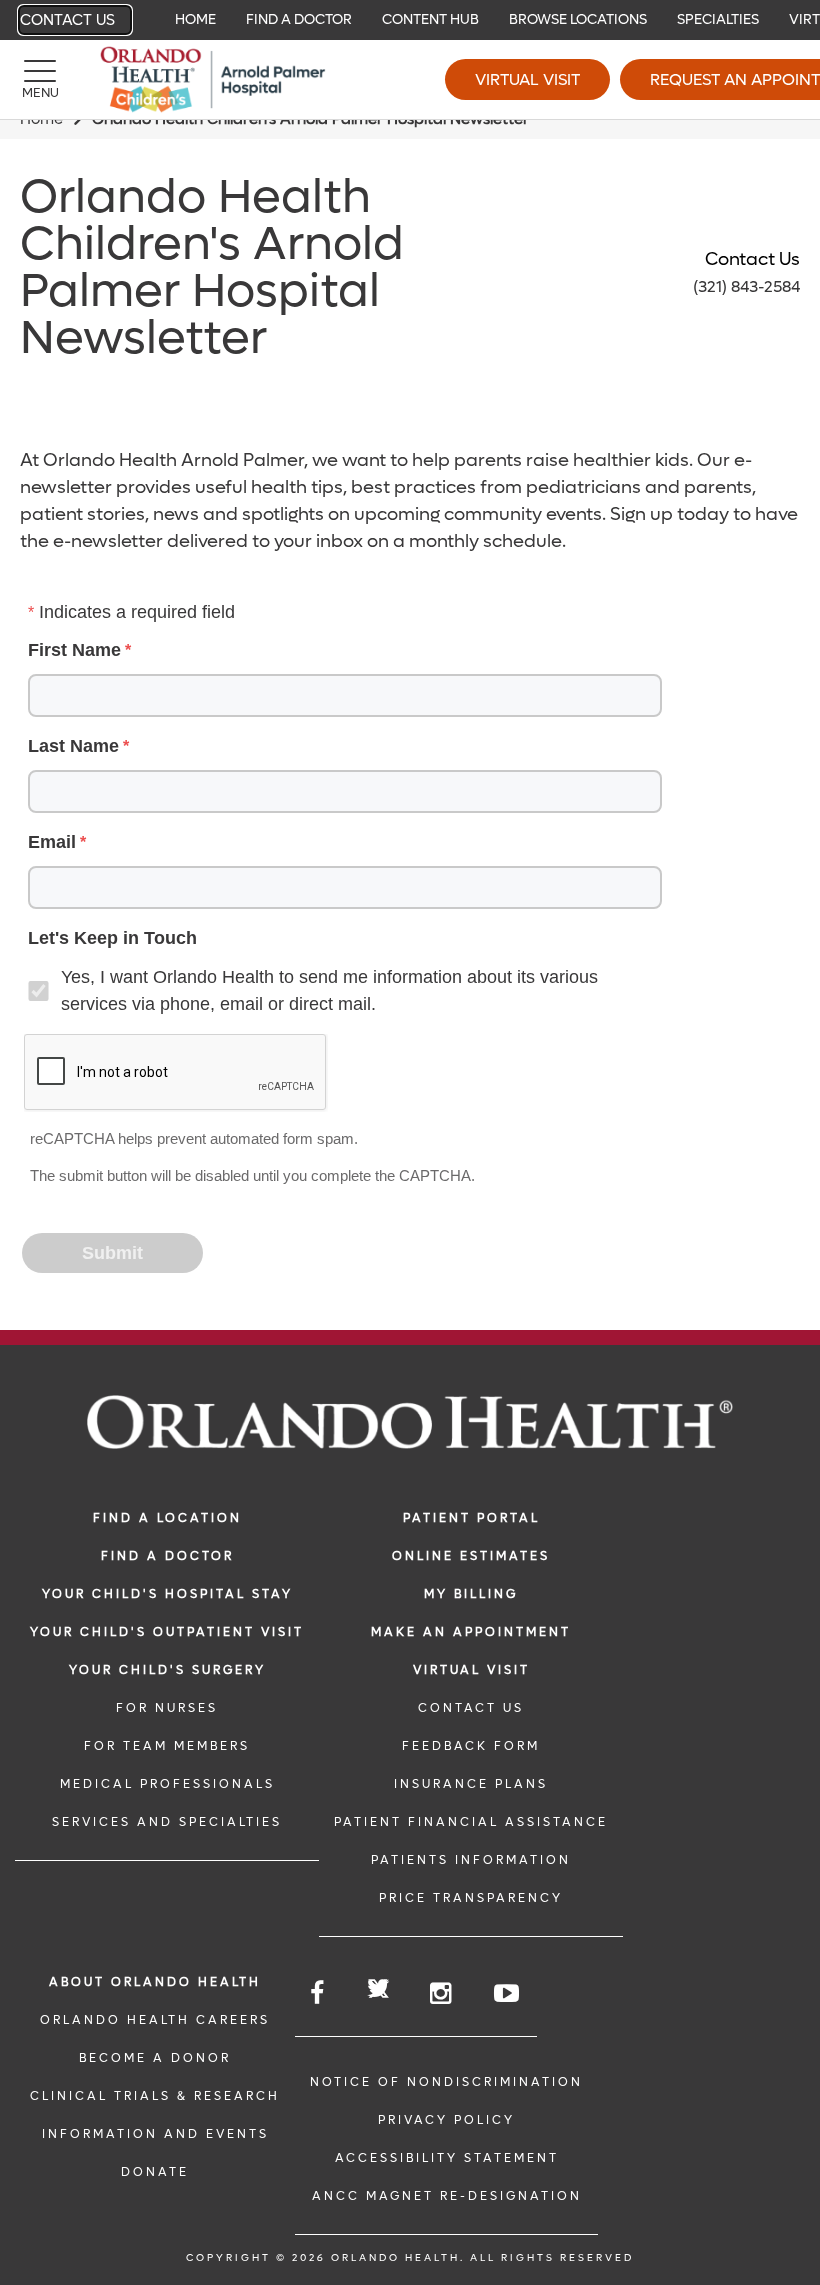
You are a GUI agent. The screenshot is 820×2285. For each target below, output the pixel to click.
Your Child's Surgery (167, 1670)
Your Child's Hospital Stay (167, 1594)
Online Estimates (471, 1556)
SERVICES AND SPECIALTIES (167, 1822)
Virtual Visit (527, 79)
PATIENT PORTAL (471, 1518)
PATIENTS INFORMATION (471, 1860)
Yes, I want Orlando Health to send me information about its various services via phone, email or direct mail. (329, 990)
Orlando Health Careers (155, 2020)
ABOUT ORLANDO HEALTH (155, 1982)
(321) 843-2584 (746, 286)
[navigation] (410, 20)
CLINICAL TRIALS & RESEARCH (155, 2096)
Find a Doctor (167, 1556)
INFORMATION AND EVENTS (155, 2134)
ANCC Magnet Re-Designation (447, 2196)
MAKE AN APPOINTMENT (471, 1632)
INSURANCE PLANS (471, 1784)
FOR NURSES (167, 1708)
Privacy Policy (446, 2120)
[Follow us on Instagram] (442, 1993)
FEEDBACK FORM (471, 1746)
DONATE (155, 2172)
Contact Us (67, 20)
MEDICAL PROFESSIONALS (167, 1784)
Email (52, 842)
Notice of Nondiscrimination (446, 2082)
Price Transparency (471, 1898)
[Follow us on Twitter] (378, 1991)
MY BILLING (471, 1594)
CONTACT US (471, 1708)
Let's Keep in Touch (112, 938)
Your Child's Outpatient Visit (167, 1632)
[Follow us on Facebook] (318, 1993)
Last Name (73, 746)
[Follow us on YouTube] (508, 1993)
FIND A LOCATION (167, 1518)
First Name (74, 650)
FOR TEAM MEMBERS (167, 1746)
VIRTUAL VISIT (471, 1670)
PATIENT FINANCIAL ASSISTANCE (471, 1822)
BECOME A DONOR (155, 2058)
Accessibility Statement (447, 2158)
